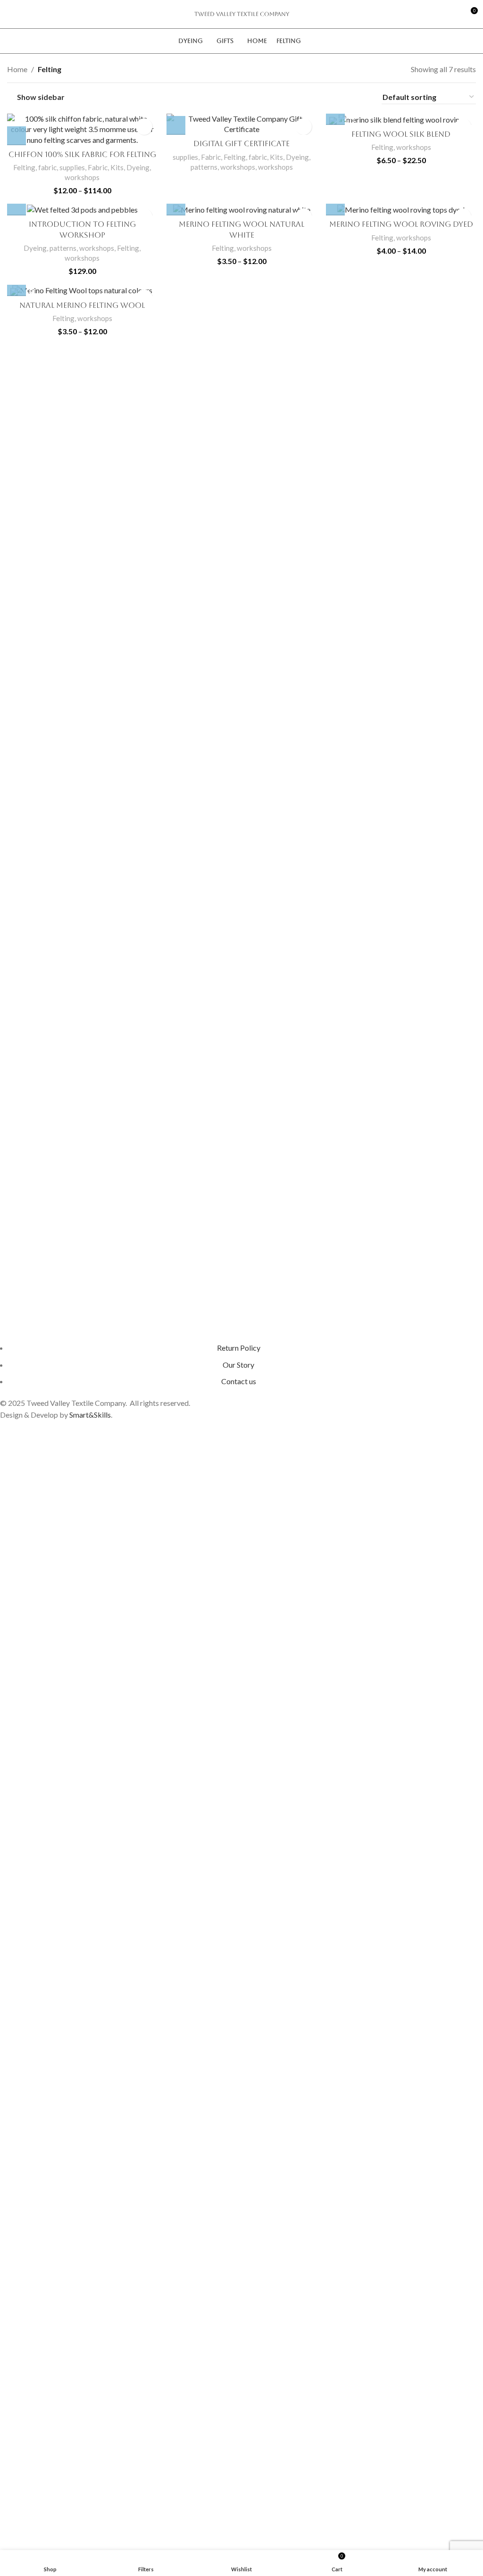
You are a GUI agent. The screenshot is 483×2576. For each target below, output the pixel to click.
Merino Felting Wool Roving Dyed (401, 224)
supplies (72, 167)
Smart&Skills (90, 1415)
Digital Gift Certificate (241, 144)
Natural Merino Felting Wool (82, 305)
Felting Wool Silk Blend (401, 134)
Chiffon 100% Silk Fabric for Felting (82, 154)
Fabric (98, 167)
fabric (47, 167)
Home (17, 69)
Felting (50, 69)
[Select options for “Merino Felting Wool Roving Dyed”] (335, 206)
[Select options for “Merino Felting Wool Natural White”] (176, 206)
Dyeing (138, 167)
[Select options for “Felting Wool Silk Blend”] (335, 116)
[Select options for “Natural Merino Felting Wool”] (17, 287)
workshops (82, 177)
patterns (204, 167)
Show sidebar (41, 97)
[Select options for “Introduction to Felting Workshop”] (17, 206)
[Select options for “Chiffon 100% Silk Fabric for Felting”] (17, 136)
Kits (117, 167)
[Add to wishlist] (144, 127)
